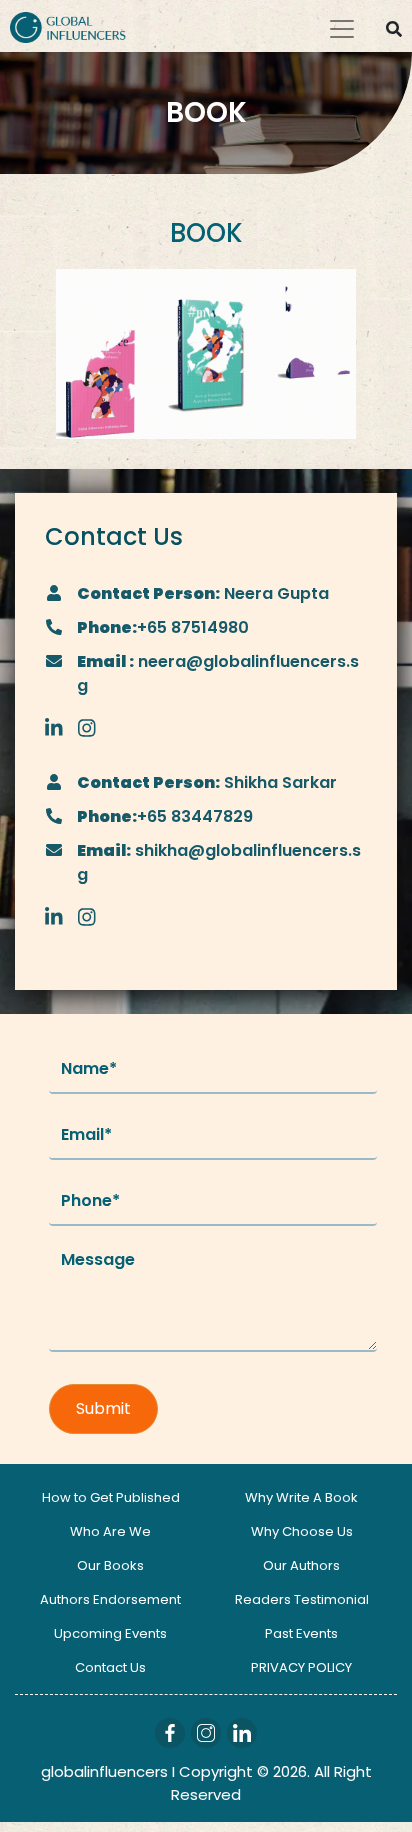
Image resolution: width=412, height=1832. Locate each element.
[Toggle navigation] (342, 29)
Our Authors (301, 1565)
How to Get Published (111, 1497)
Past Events (301, 1633)
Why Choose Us (302, 1531)
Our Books (110, 1565)
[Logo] (68, 26)
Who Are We (110, 1531)
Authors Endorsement (110, 1599)
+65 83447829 (195, 816)
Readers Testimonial (302, 1599)
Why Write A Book (301, 1497)
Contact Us (110, 1667)
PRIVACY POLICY (301, 1667)
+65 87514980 (193, 627)
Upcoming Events (110, 1633)
